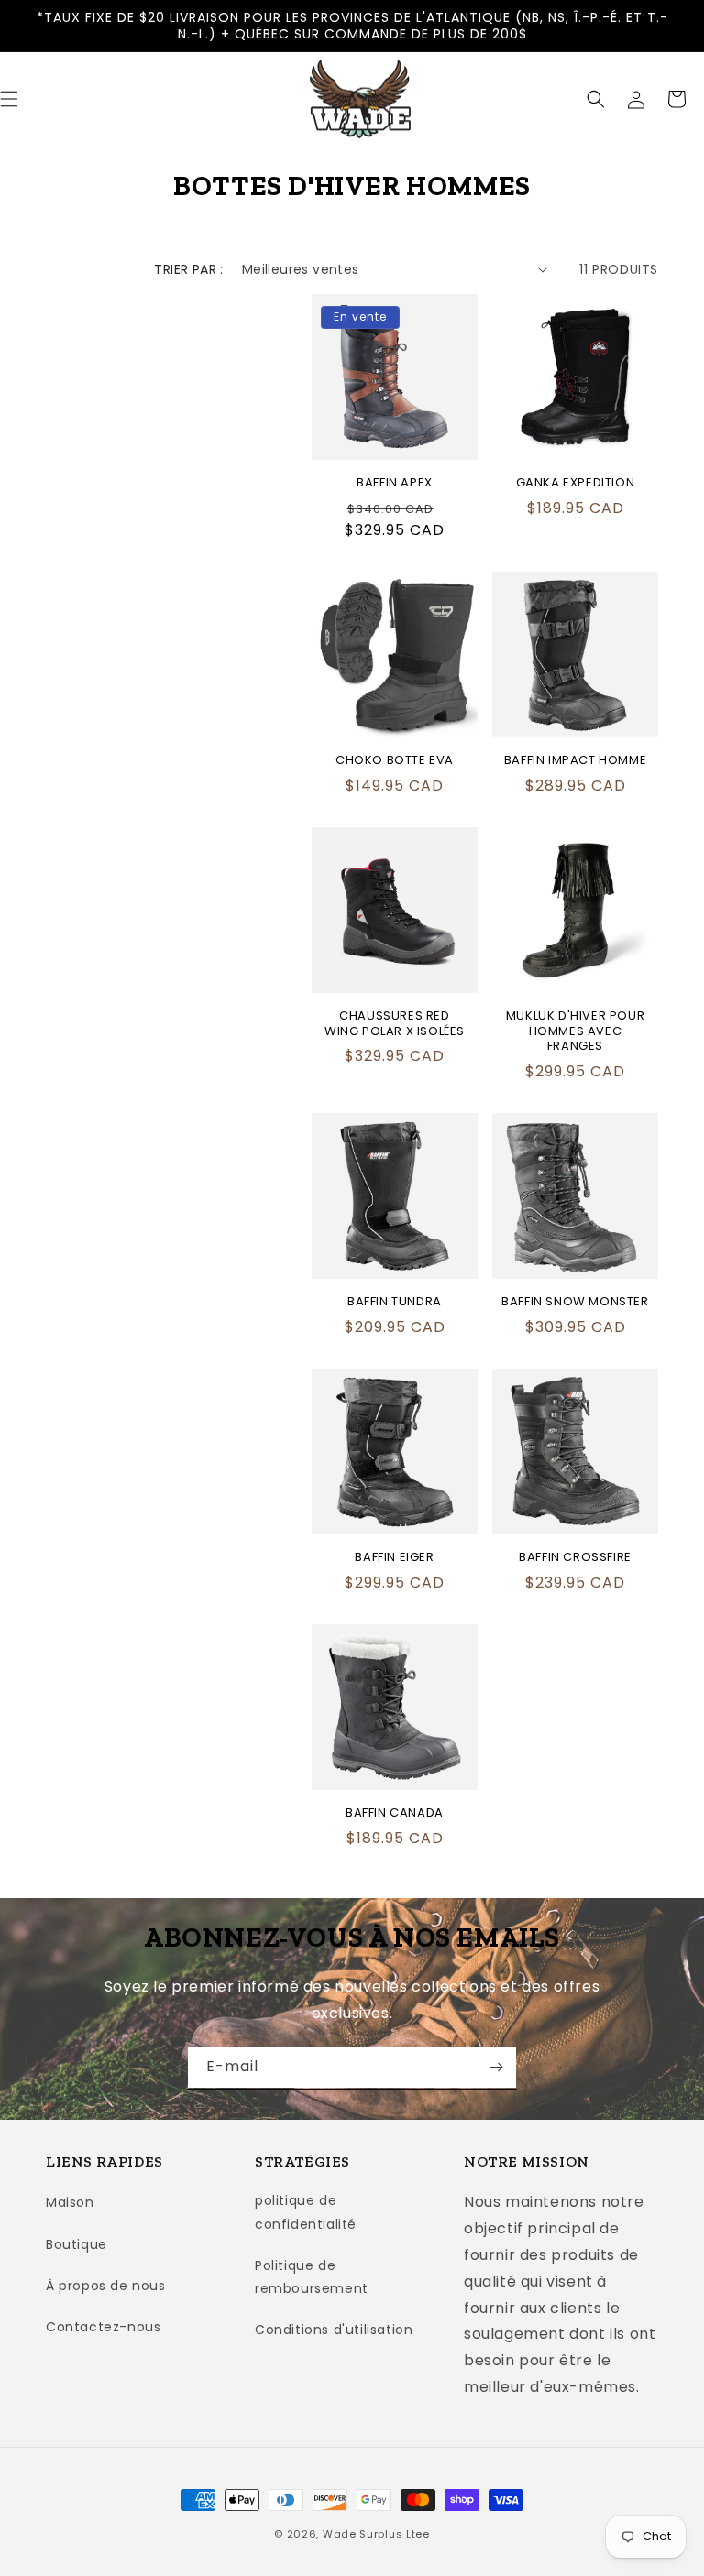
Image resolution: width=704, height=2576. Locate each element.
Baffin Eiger (394, 1558)
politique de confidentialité (306, 2212)
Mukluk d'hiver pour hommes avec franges (575, 1032)
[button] (596, 99)
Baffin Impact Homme (575, 761)
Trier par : (188, 269)
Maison (70, 2202)
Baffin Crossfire (575, 1558)
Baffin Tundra (395, 1302)
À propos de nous (106, 2286)
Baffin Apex (395, 483)
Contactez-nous (103, 2327)
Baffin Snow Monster (575, 1302)
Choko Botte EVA (395, 761)
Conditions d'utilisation (334, 2330)
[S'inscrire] (496, 2067)
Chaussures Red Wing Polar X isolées (395, 1024)
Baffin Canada (395, 1813)
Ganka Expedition (576, 483)
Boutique (77, 2244)
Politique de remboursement (312, 2277)
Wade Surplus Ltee (376, 2534)
